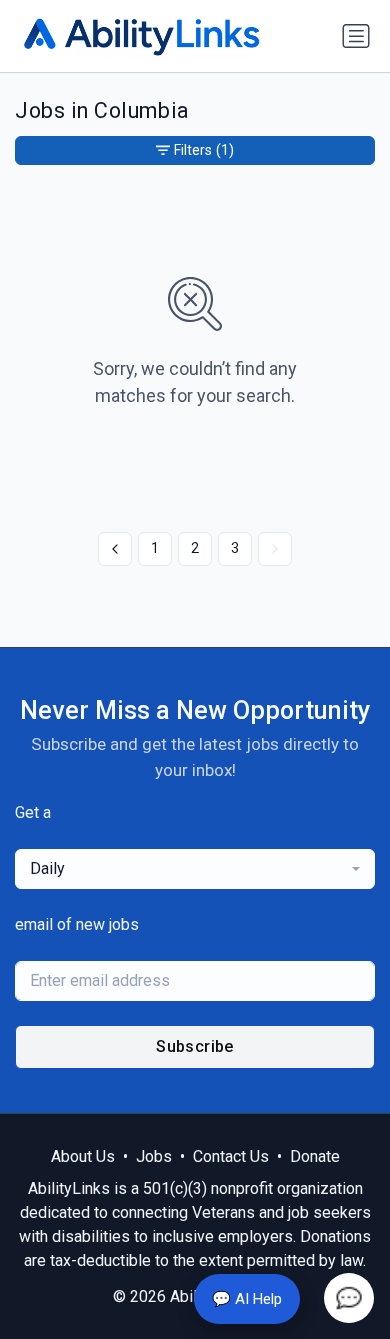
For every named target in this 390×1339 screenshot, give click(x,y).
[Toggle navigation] (356, 36)
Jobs (154, 1156)
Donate (315, 1156)
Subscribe (195, 1046)
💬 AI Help (247, 1299)
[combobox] (195, 869)
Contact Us (231, 1156)
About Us (83, 1156)
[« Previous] (115, 549)
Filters (204, 150)
